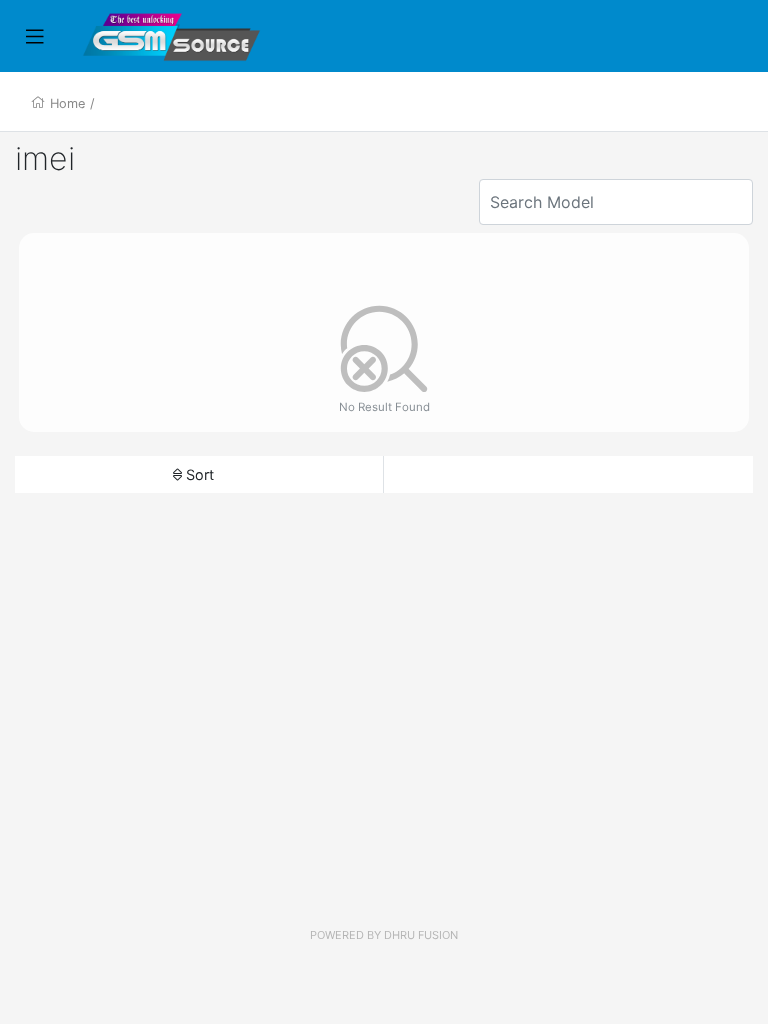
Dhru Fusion (421, 935)
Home (67, 103)
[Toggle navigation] (35, 37)
